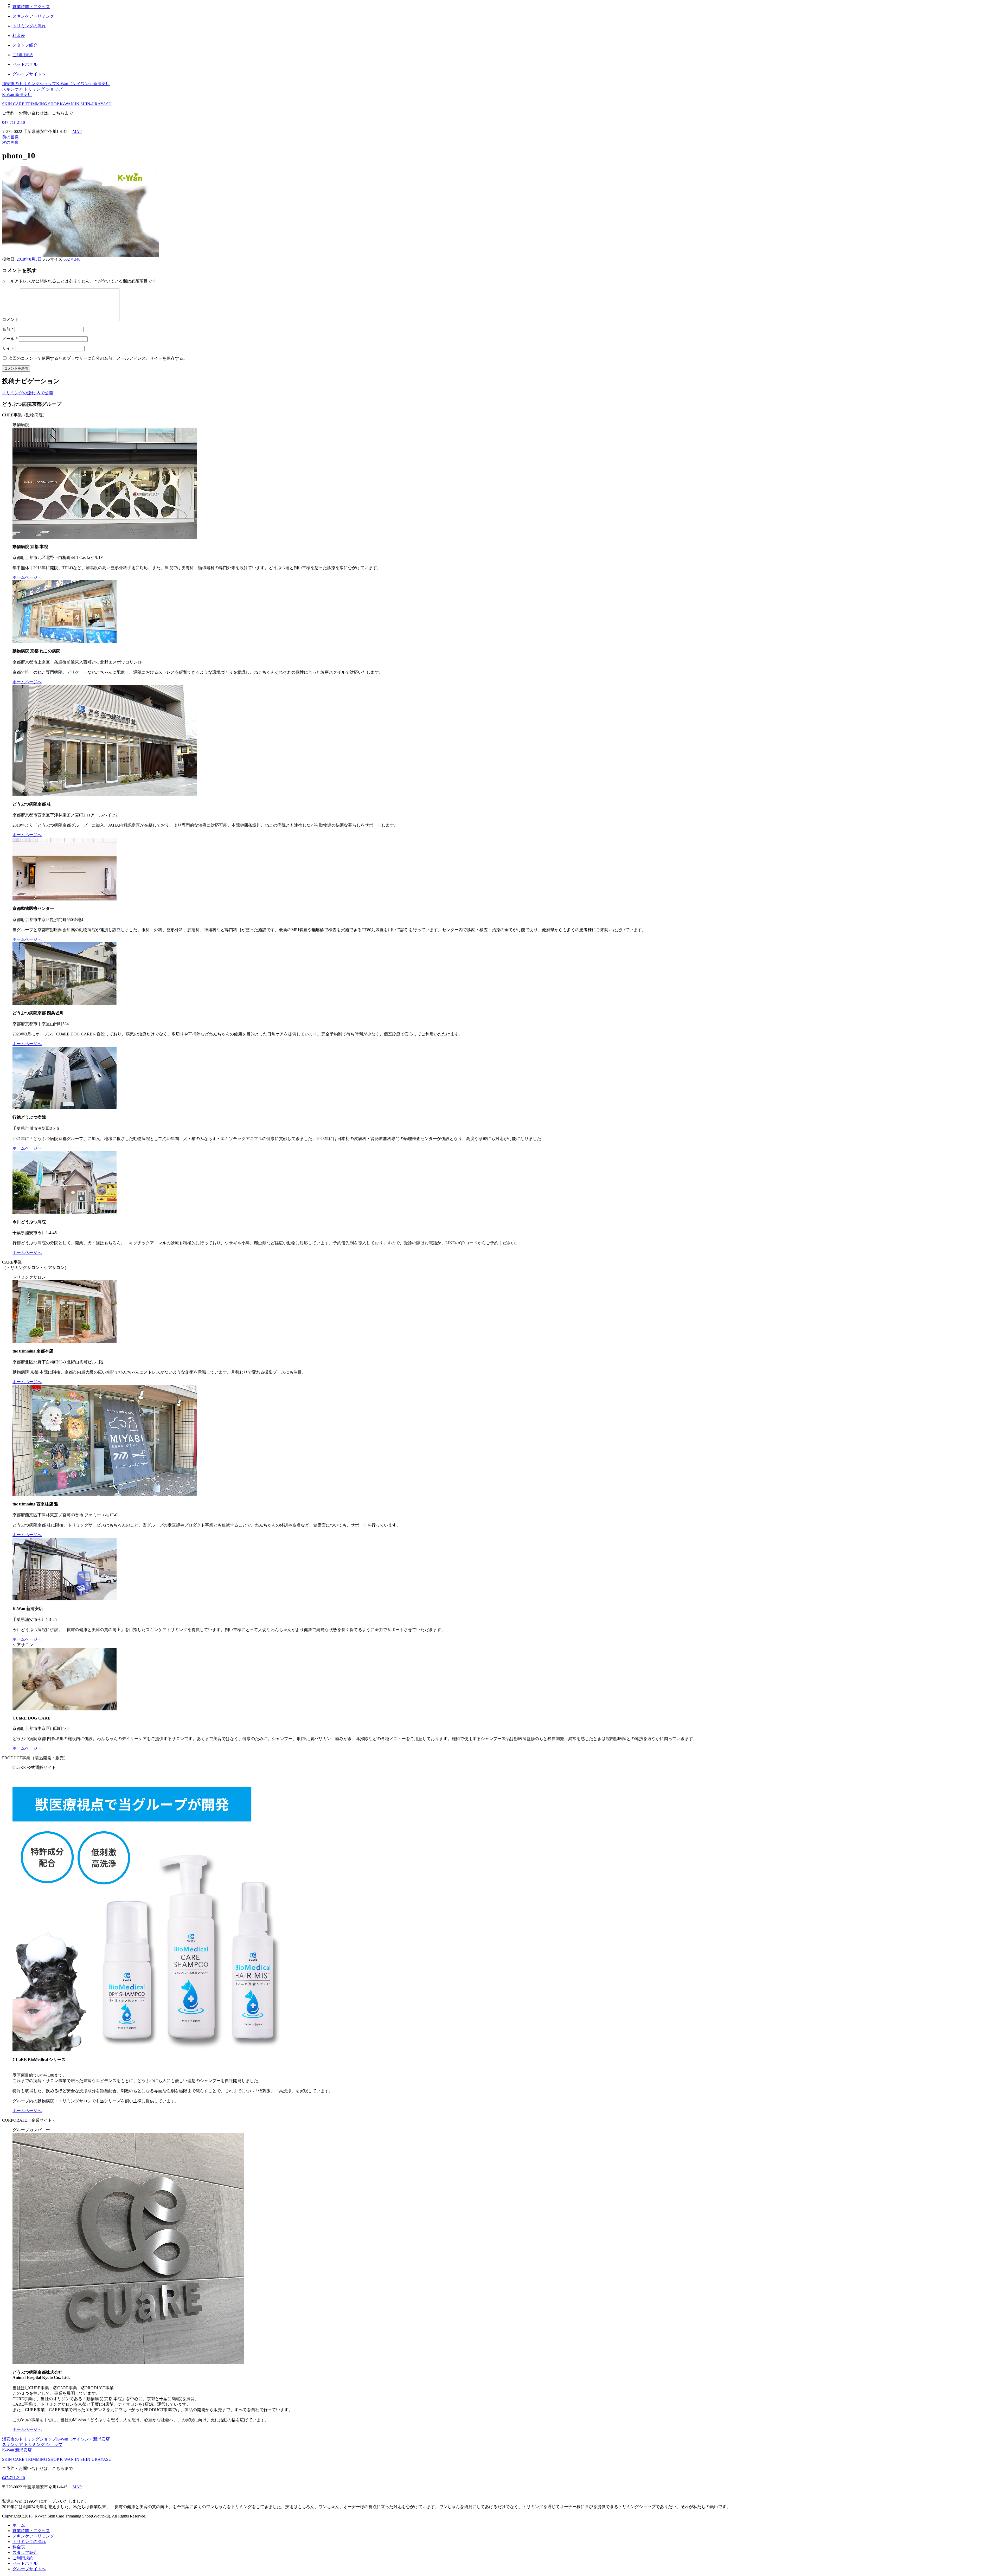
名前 (8, 329)
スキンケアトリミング (33, 2536)
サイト (8, 348)
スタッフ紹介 (25, 2552)
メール (10, 339)
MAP (77, 131)
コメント (10, 320)
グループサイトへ (29, 2569)
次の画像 (10, 142)
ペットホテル (25, 2563)
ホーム (19, 2525)
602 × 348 (72, 259)
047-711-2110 (14, 122)
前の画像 (10, 137)
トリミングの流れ (29, 2542)
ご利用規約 (23, 2558)
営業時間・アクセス (31, 2531)
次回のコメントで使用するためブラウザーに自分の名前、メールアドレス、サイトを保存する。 (98, 358)
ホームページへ (27, 577)
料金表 (19, 2547)
